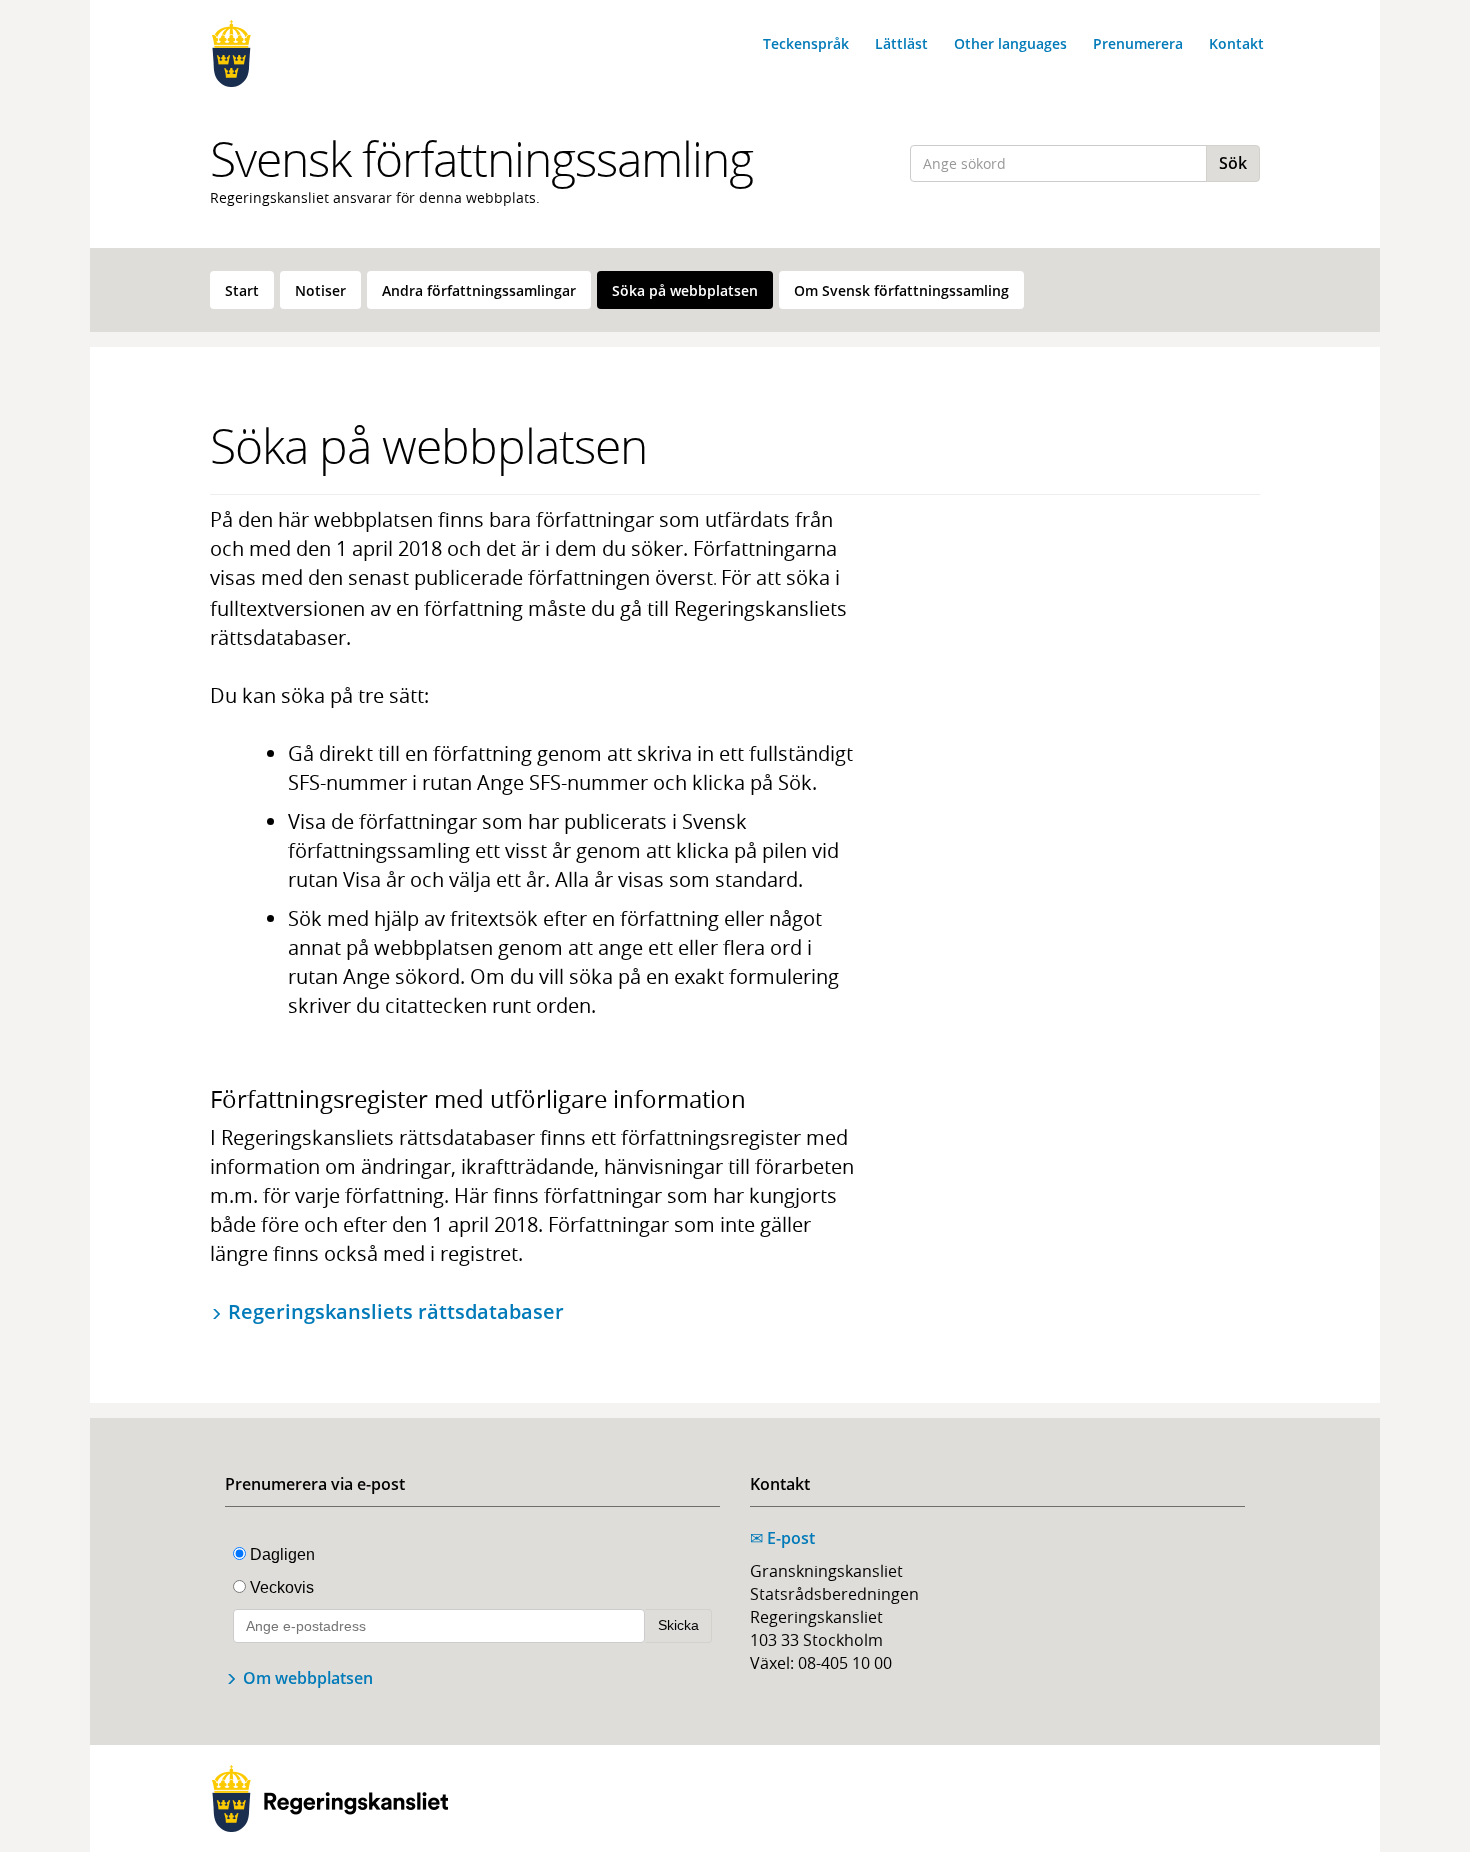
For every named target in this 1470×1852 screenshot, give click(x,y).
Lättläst (901, 43)
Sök (1233, 163)
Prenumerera (1138, 43)
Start (242, 290)
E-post (782, 1538)
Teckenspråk (806, 43)
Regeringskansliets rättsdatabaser (396, 1311)
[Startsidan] (330, 53)
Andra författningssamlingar (479, 290)
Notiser (320, 290)
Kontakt (1236, 43)
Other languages (1010, 43)
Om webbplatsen (308, 1678)
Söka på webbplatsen (685, 290)
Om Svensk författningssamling (901, 290)
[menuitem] (242, 290)
